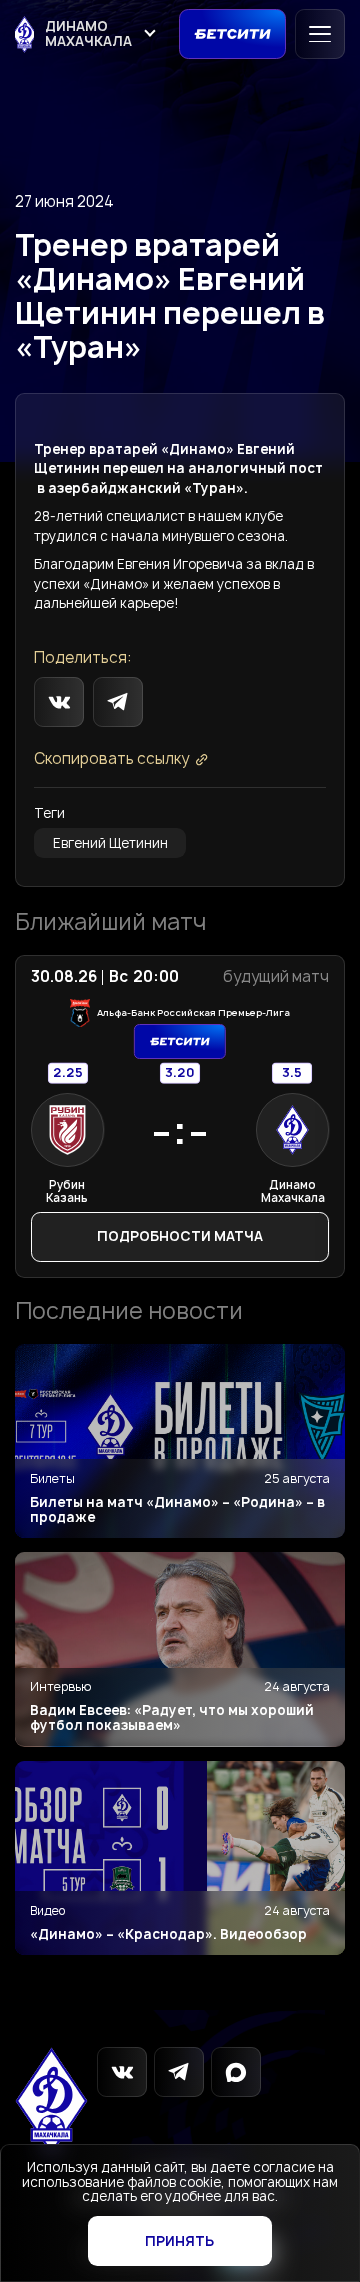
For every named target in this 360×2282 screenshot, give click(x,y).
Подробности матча (180, 1236)
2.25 (68, 1073)
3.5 (291, 1073)
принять (179, 2241)
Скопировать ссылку (111, 759)
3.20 (179, 1073)
